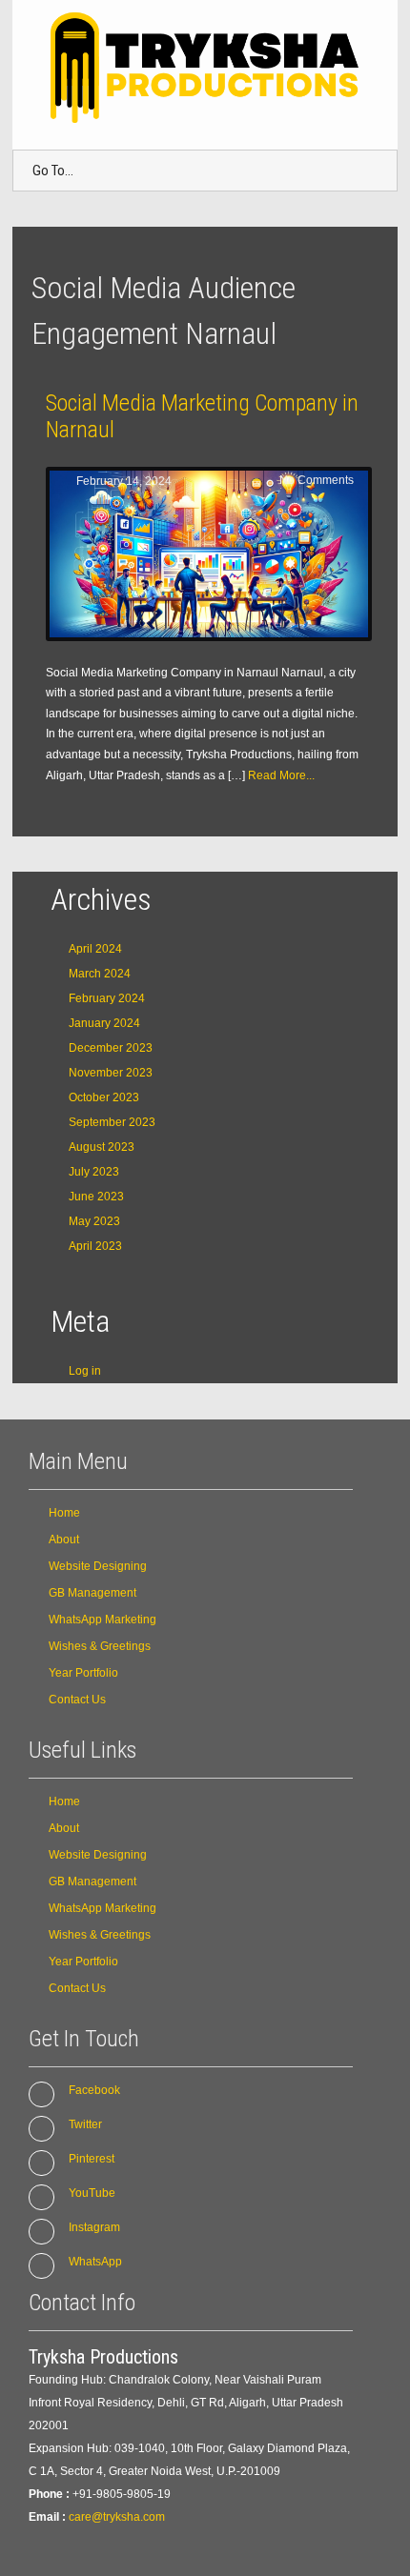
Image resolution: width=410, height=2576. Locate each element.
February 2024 (107, 998)
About (64, 1540)
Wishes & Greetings (100, 1646)
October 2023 (104, 1097)
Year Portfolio (83, 1673)
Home (64, 1513)
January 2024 (104, 1023)
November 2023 (111, 1073)
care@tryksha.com (117, 2517)
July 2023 (94, 1172)
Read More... (281, 775)
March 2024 (100, 974)
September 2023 (112, 1122)
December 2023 (111, 1048)
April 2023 (95, 1246)
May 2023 (94, 1221)
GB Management (92, 1593)
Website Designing (98, 1566)
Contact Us (77, 1700)
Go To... (53, 171)
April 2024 (95, 949)
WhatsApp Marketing (102, 1620)
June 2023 (96, 1197)
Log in (85, 1371)
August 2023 (102, 1147)
